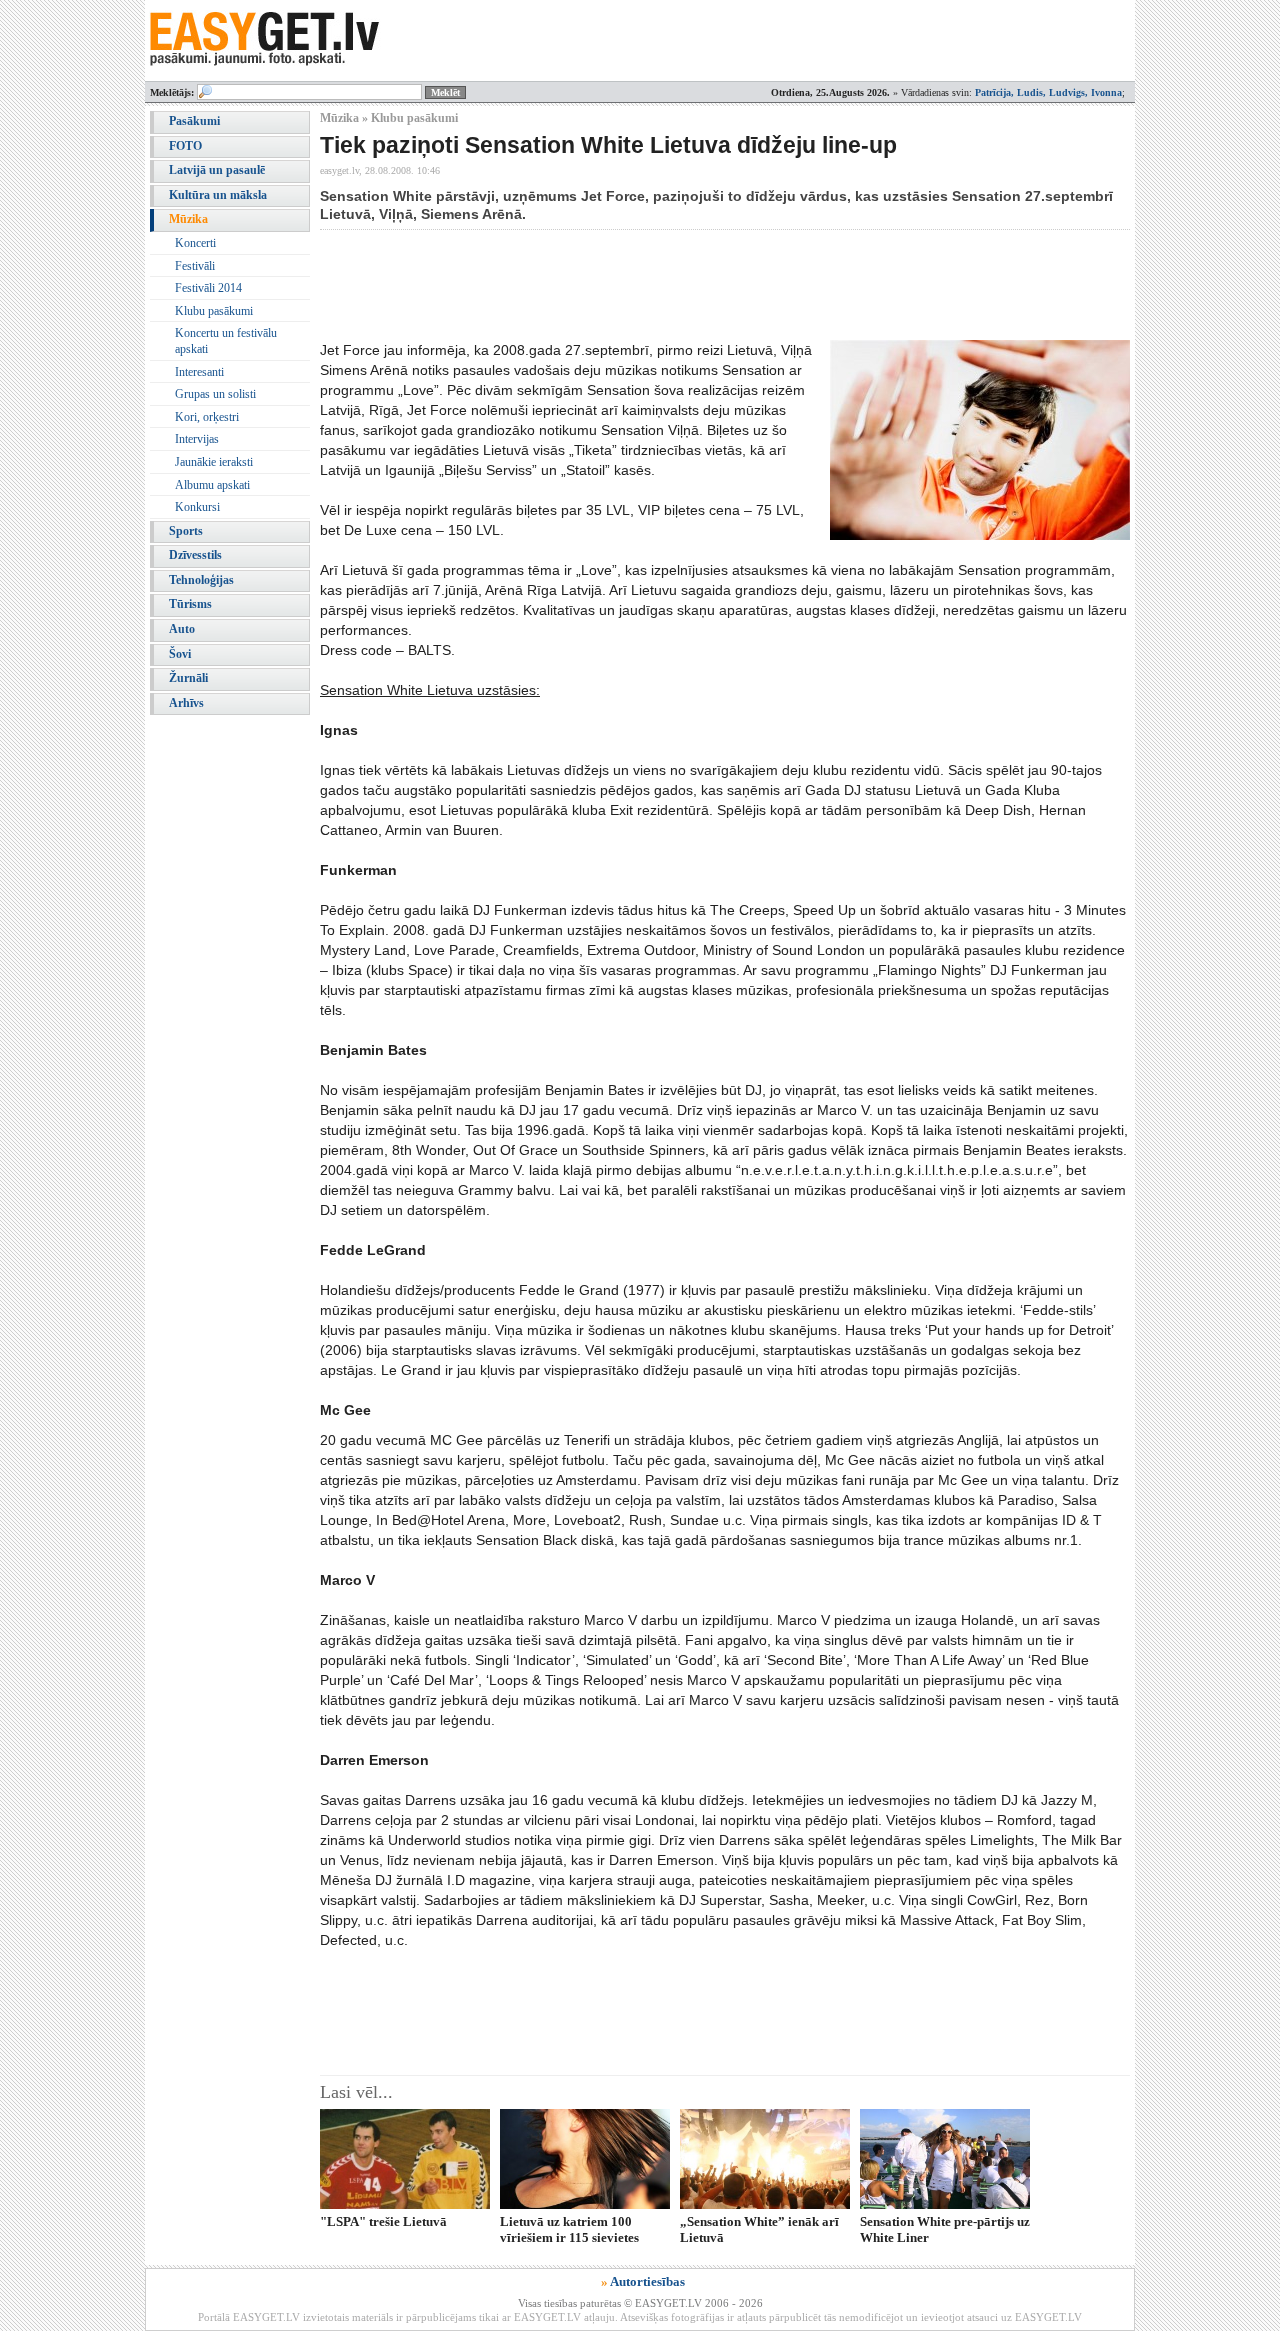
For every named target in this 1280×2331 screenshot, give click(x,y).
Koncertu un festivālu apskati (226, 341)
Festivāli (195, 266)
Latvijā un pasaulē (217, 170)
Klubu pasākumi (214, 311)
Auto (182, 629)
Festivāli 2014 (208, 288)
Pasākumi (194, 121)
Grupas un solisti (215, 394)
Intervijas (197, 439)
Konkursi (197, 507)
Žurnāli (188, 678)
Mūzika (188, 219)
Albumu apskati (212, 485)
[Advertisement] (684, 285)
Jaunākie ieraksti (214, 462)
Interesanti (199, 372)
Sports (186, 531)
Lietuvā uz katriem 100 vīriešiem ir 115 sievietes (569, 2229)
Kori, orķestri (207, 417)
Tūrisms (190, 604)
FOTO (185, 146)
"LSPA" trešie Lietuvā (383, 2221)
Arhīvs (186, 703)
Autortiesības (647, 2281)
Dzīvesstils (195, 555)
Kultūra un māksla (218, 195)
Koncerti (195, 243)
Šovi (180, 654)
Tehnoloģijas (201, 580)
